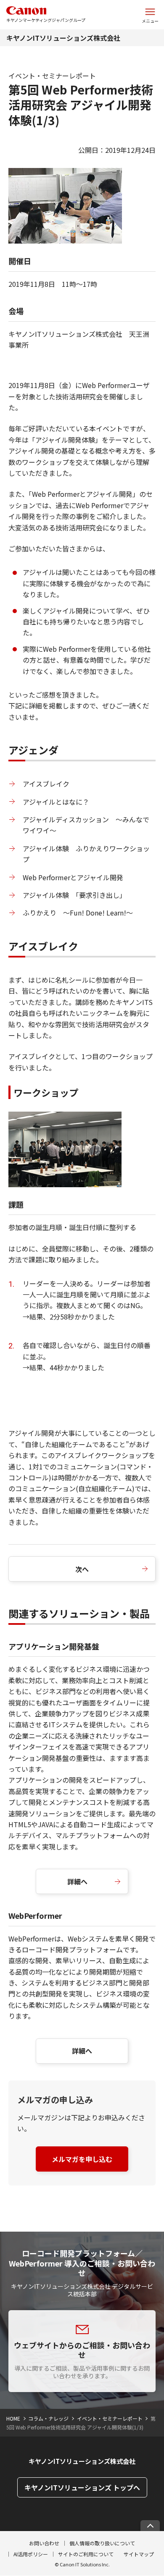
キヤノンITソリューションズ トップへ (82, 2487)
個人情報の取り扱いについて (102, 2543)
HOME (13, 2418)
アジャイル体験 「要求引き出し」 (74, 895)
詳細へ (77, 1881)
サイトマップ (139, 2554)
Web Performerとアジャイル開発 (73, 877)
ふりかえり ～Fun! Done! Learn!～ (78, 913)
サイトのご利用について (86, 2554)
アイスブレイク (46, 784)
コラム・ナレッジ (48, 2418)
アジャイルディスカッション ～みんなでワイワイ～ (86, 825)
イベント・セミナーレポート (110, 2418)
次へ (82, 1569)
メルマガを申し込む (82, 2159)
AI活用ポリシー (31, 2554)
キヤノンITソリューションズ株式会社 (63, 38)
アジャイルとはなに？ (56, 802)
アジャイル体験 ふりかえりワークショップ (86, 854)
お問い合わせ (44, 2543)
